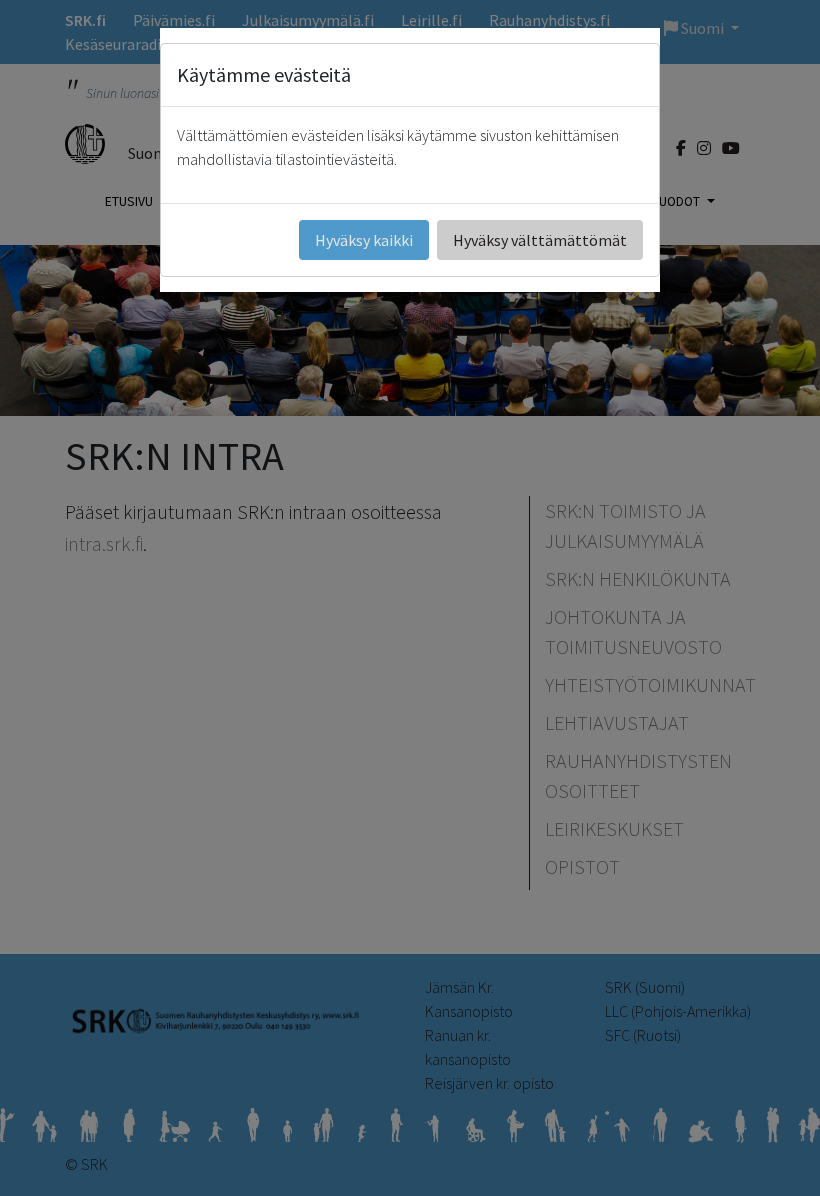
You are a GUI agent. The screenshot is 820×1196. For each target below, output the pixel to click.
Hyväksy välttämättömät (540, 240)
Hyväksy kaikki (364, 240)
